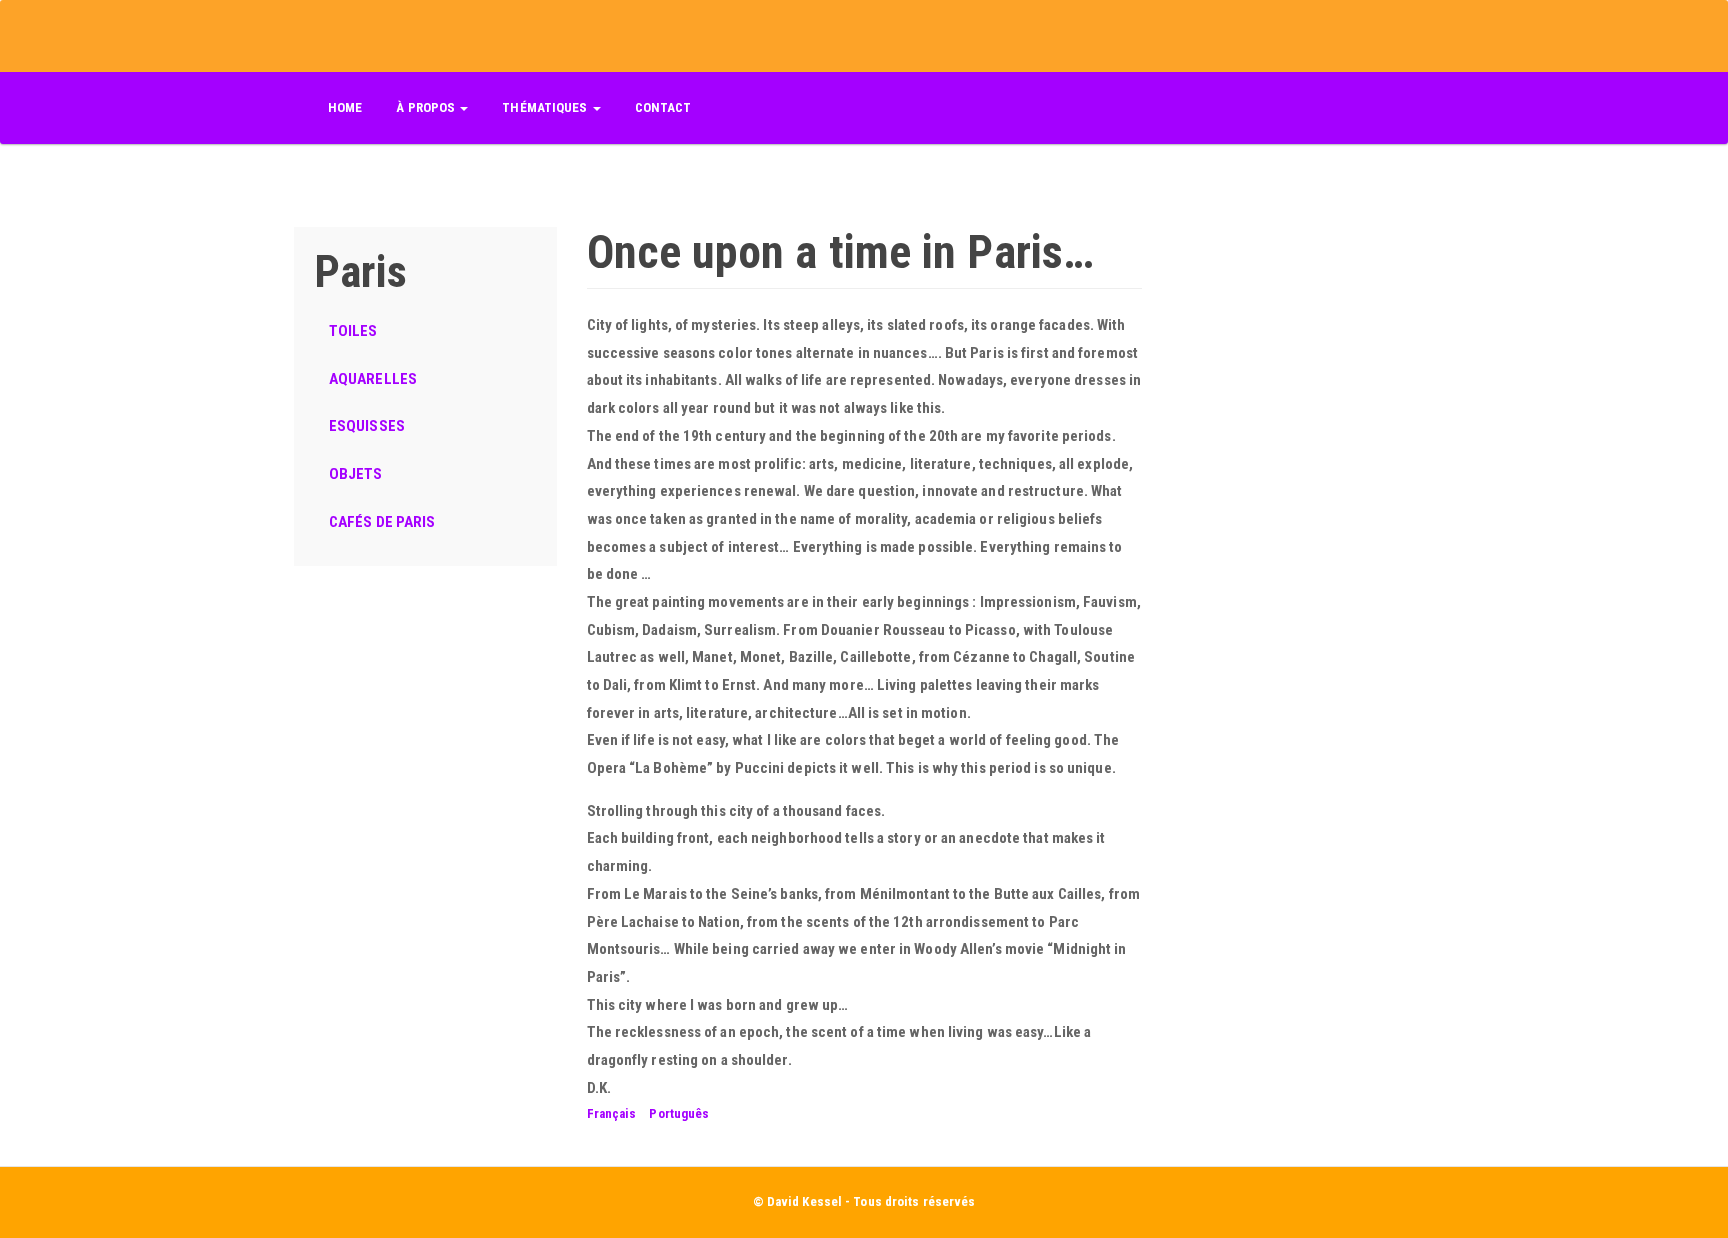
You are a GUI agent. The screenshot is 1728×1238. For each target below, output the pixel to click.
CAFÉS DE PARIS (382, 522)
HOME (345, 107)
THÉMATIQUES (546, 107)
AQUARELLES (373, 379)
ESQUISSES (367, 426)
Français (612, 1113)
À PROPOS (427, 107)
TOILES (353, 331)
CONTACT (663, 107)
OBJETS (356, 474)
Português (679, 1113)
